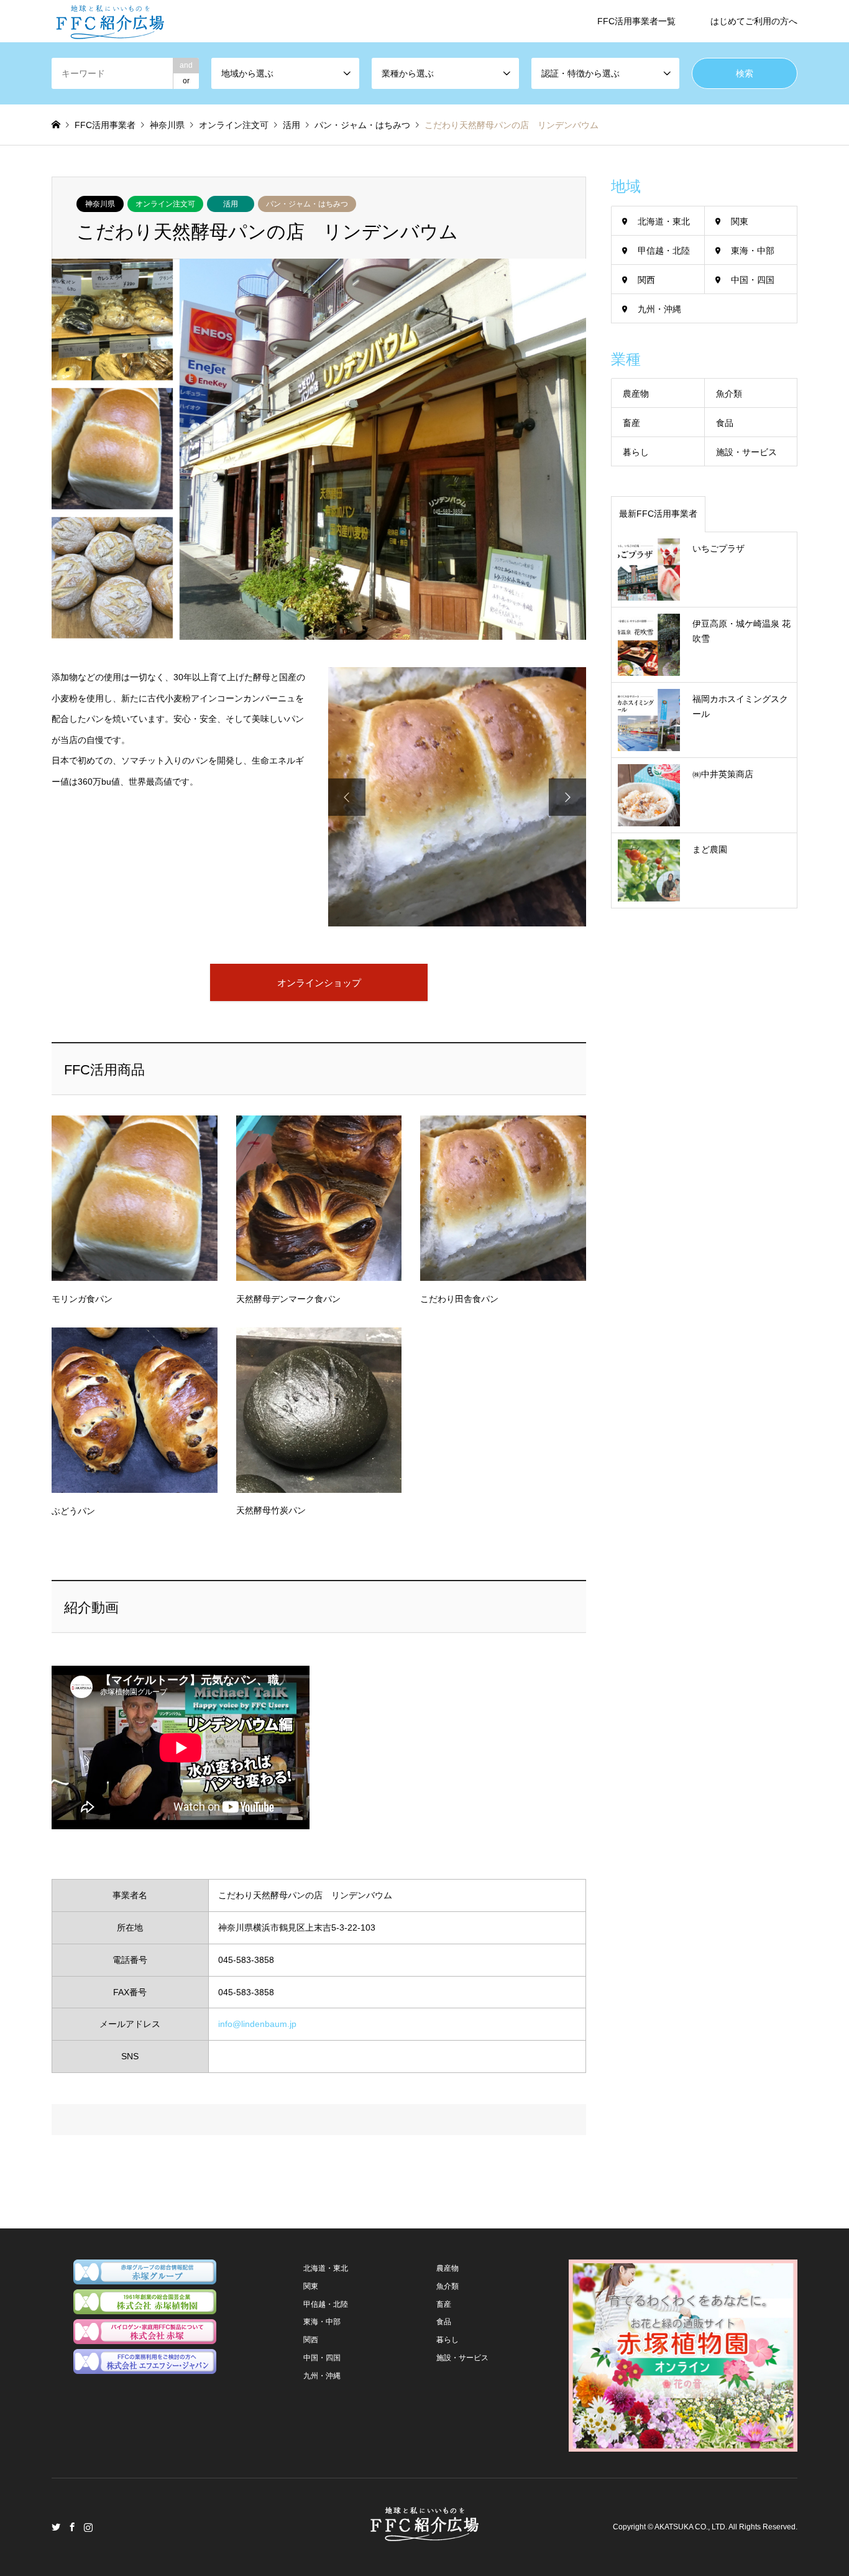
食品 (725, 423)
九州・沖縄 (659, 309)
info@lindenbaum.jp (257, 2024)
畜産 (631, 423)
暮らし (636, 452)
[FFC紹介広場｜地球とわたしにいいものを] (110, 21)
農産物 (636, 394)
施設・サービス (746, 452)
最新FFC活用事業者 (658, 514)
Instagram (88, 2527)
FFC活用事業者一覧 (636, 21)
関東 (740, 221)
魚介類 (729, 394)
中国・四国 (753, 280)
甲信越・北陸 (664, 251)
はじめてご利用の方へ (754, 21)
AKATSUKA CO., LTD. (691, 2527)
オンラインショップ (319, 983)
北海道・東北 (664, 221)
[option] (457, 797)
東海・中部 (753, 251)
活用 (231, 204)
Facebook (72, 2527)
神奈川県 (100, 204)
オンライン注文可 (165, 204)
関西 (646, 280)
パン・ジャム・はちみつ (307, 204)
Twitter (56, 2527)
